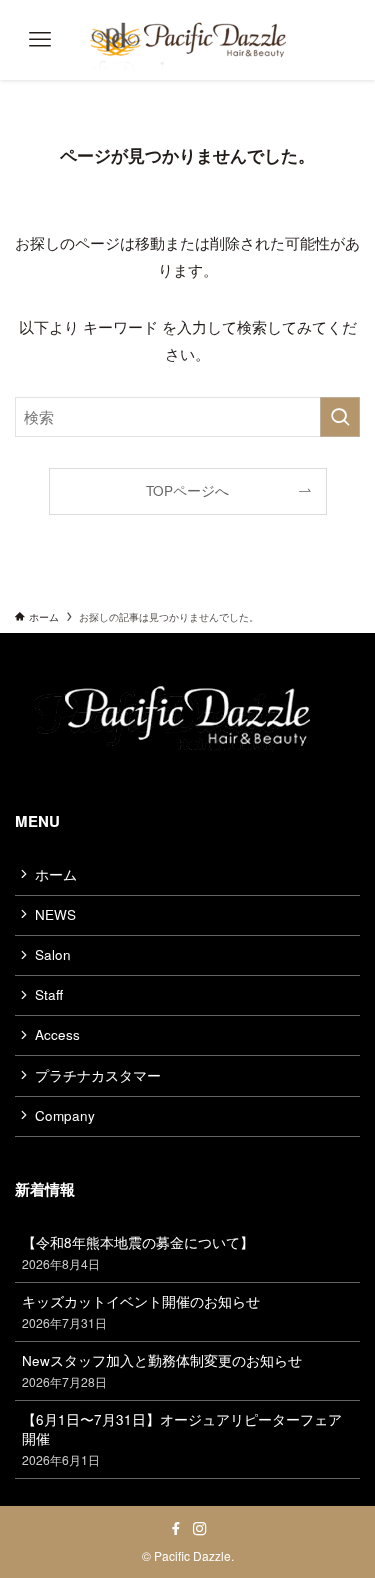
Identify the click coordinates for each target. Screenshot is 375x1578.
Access (57, 1034)
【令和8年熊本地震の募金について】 (138, 1252)
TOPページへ (187, 490)
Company (65, 1115)
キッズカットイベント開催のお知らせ (141, 1311)
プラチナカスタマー (98, 1075)
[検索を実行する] (340, 417)
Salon (53, 954)
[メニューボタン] (40, 40)
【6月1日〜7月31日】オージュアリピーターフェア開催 (182, 1439)
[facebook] (176, 1529)
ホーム (56, 874)
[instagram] (200, 1529)
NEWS (55, 914)
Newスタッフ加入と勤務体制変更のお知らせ (162, 1370)
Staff (49, 994)
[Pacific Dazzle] (188, 40)
